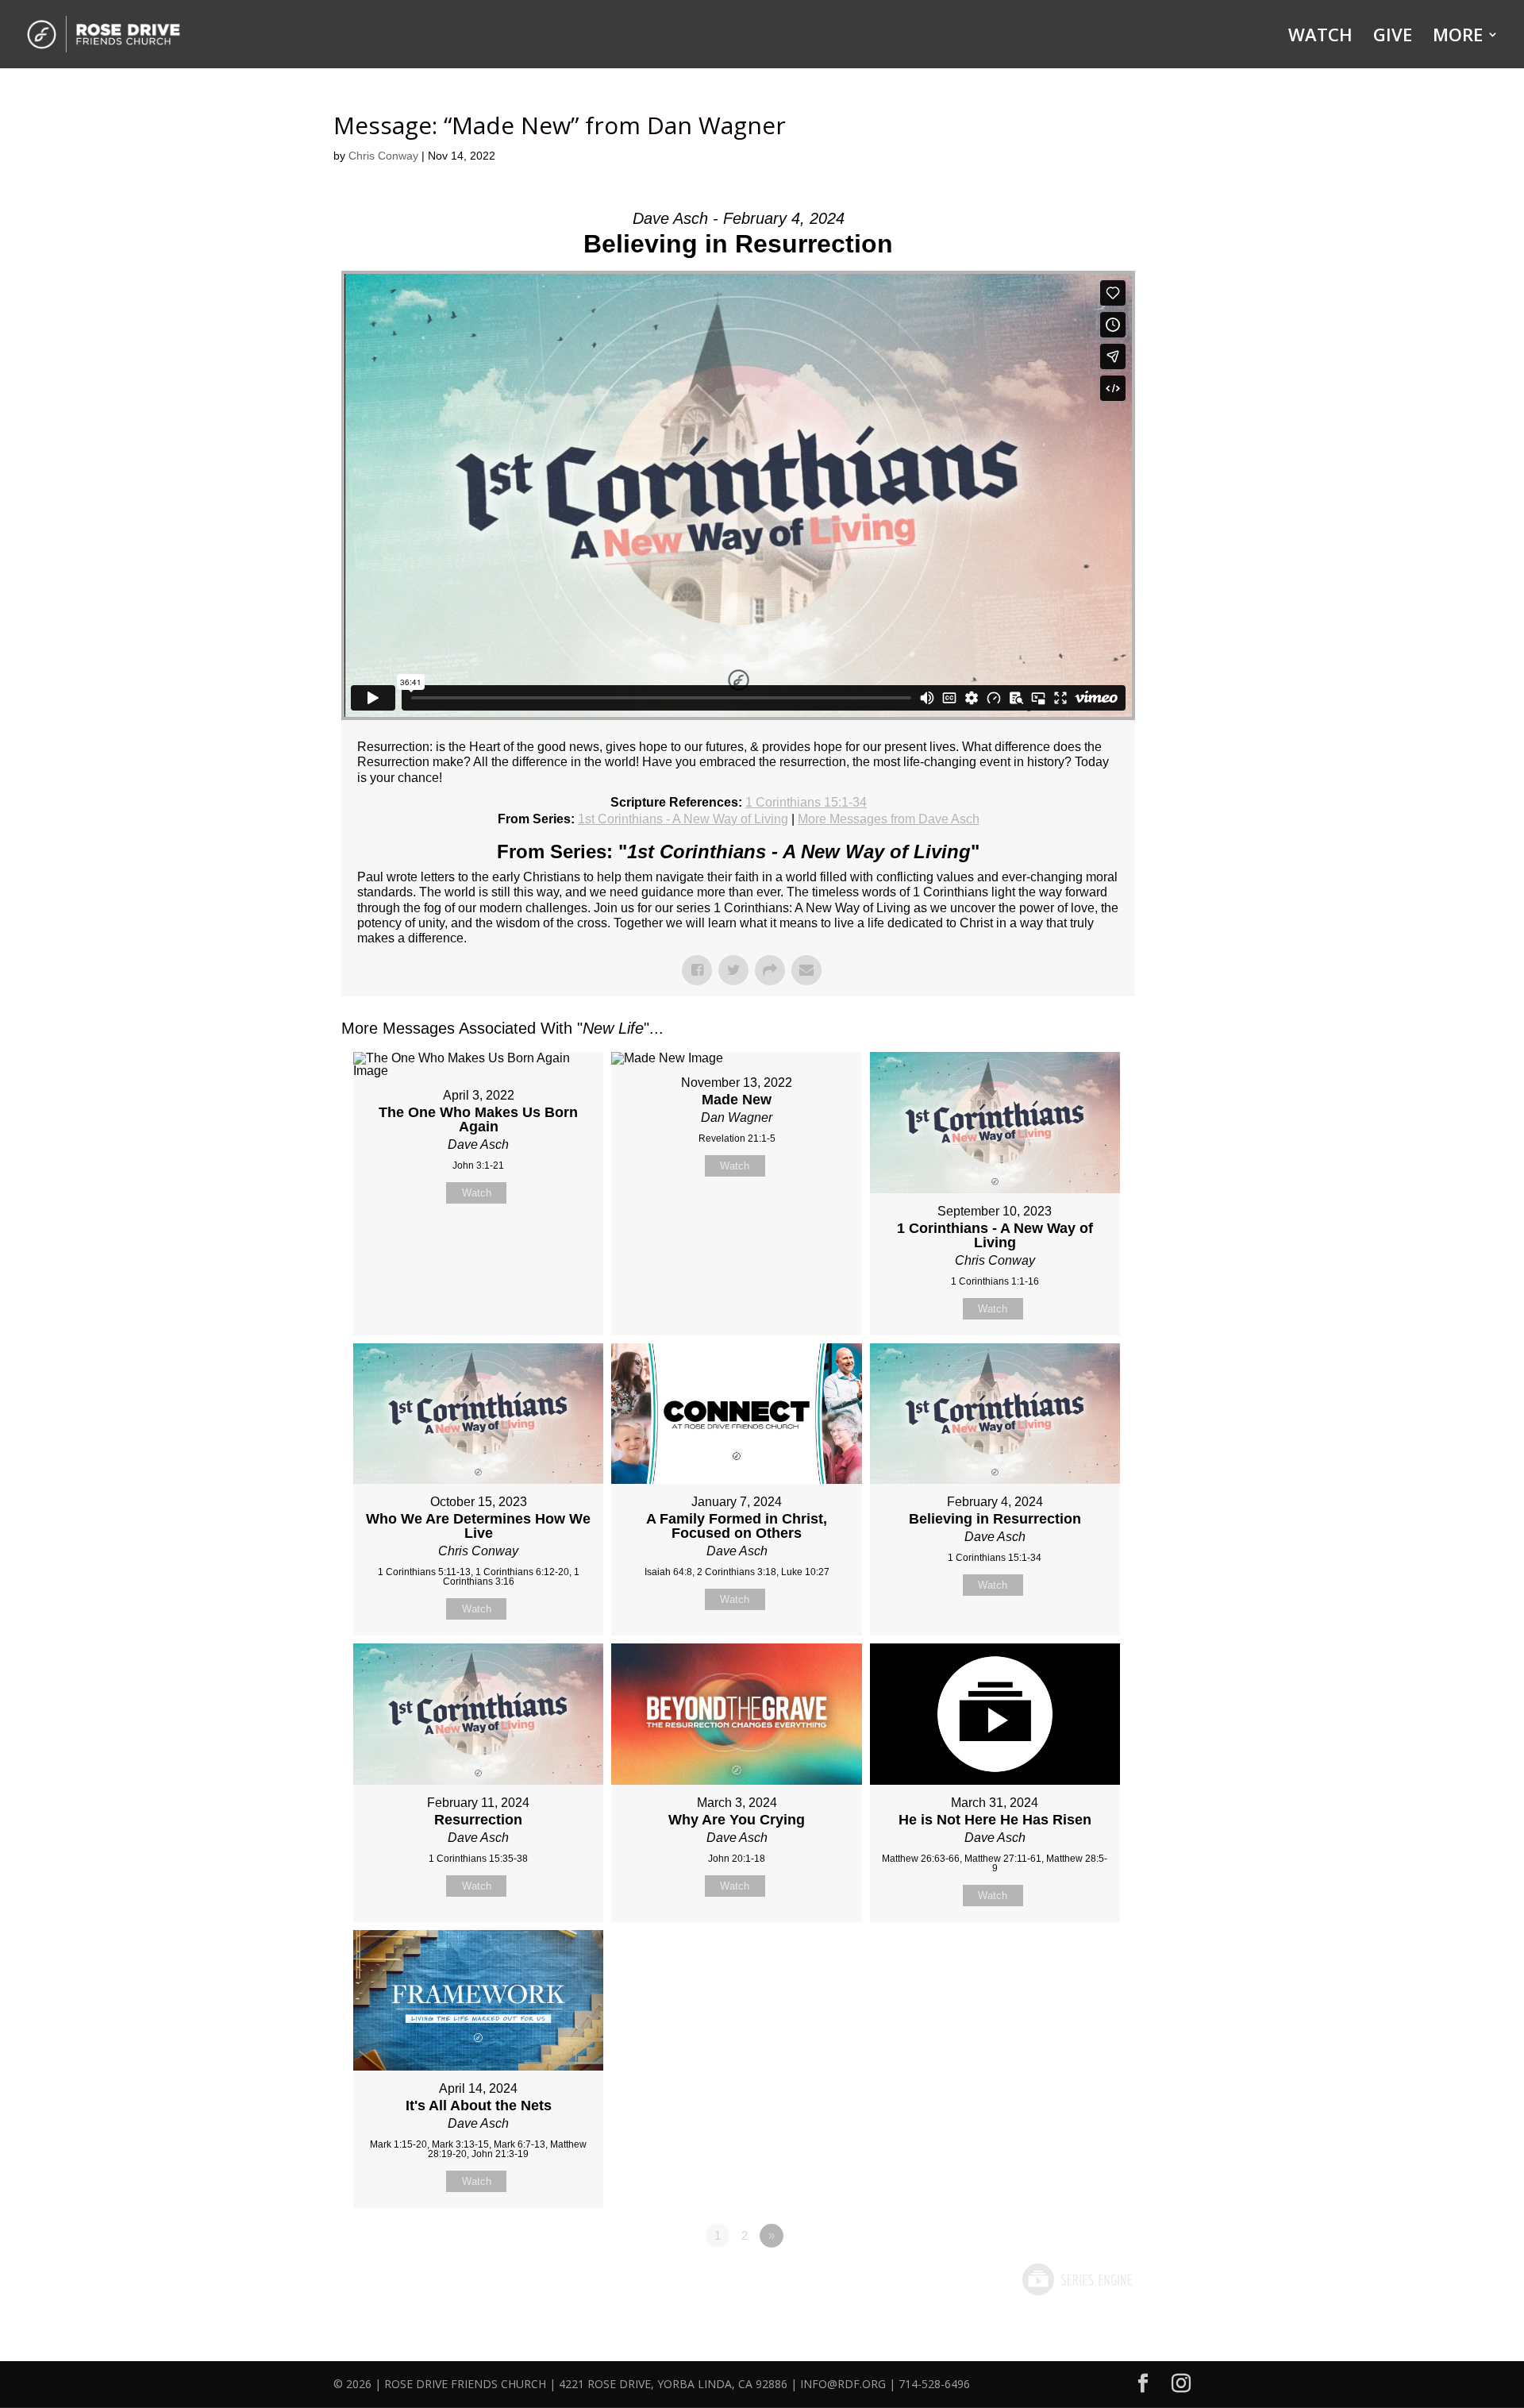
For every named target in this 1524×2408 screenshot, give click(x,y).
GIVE (1393, 37)
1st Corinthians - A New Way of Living (683, 819)
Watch (477, 1193)
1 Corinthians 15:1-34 (806, 802)
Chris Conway (383, 156)
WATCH (1320, 37)
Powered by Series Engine (1076, 2279)
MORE (1458, 37)
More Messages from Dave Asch (889, 819)
